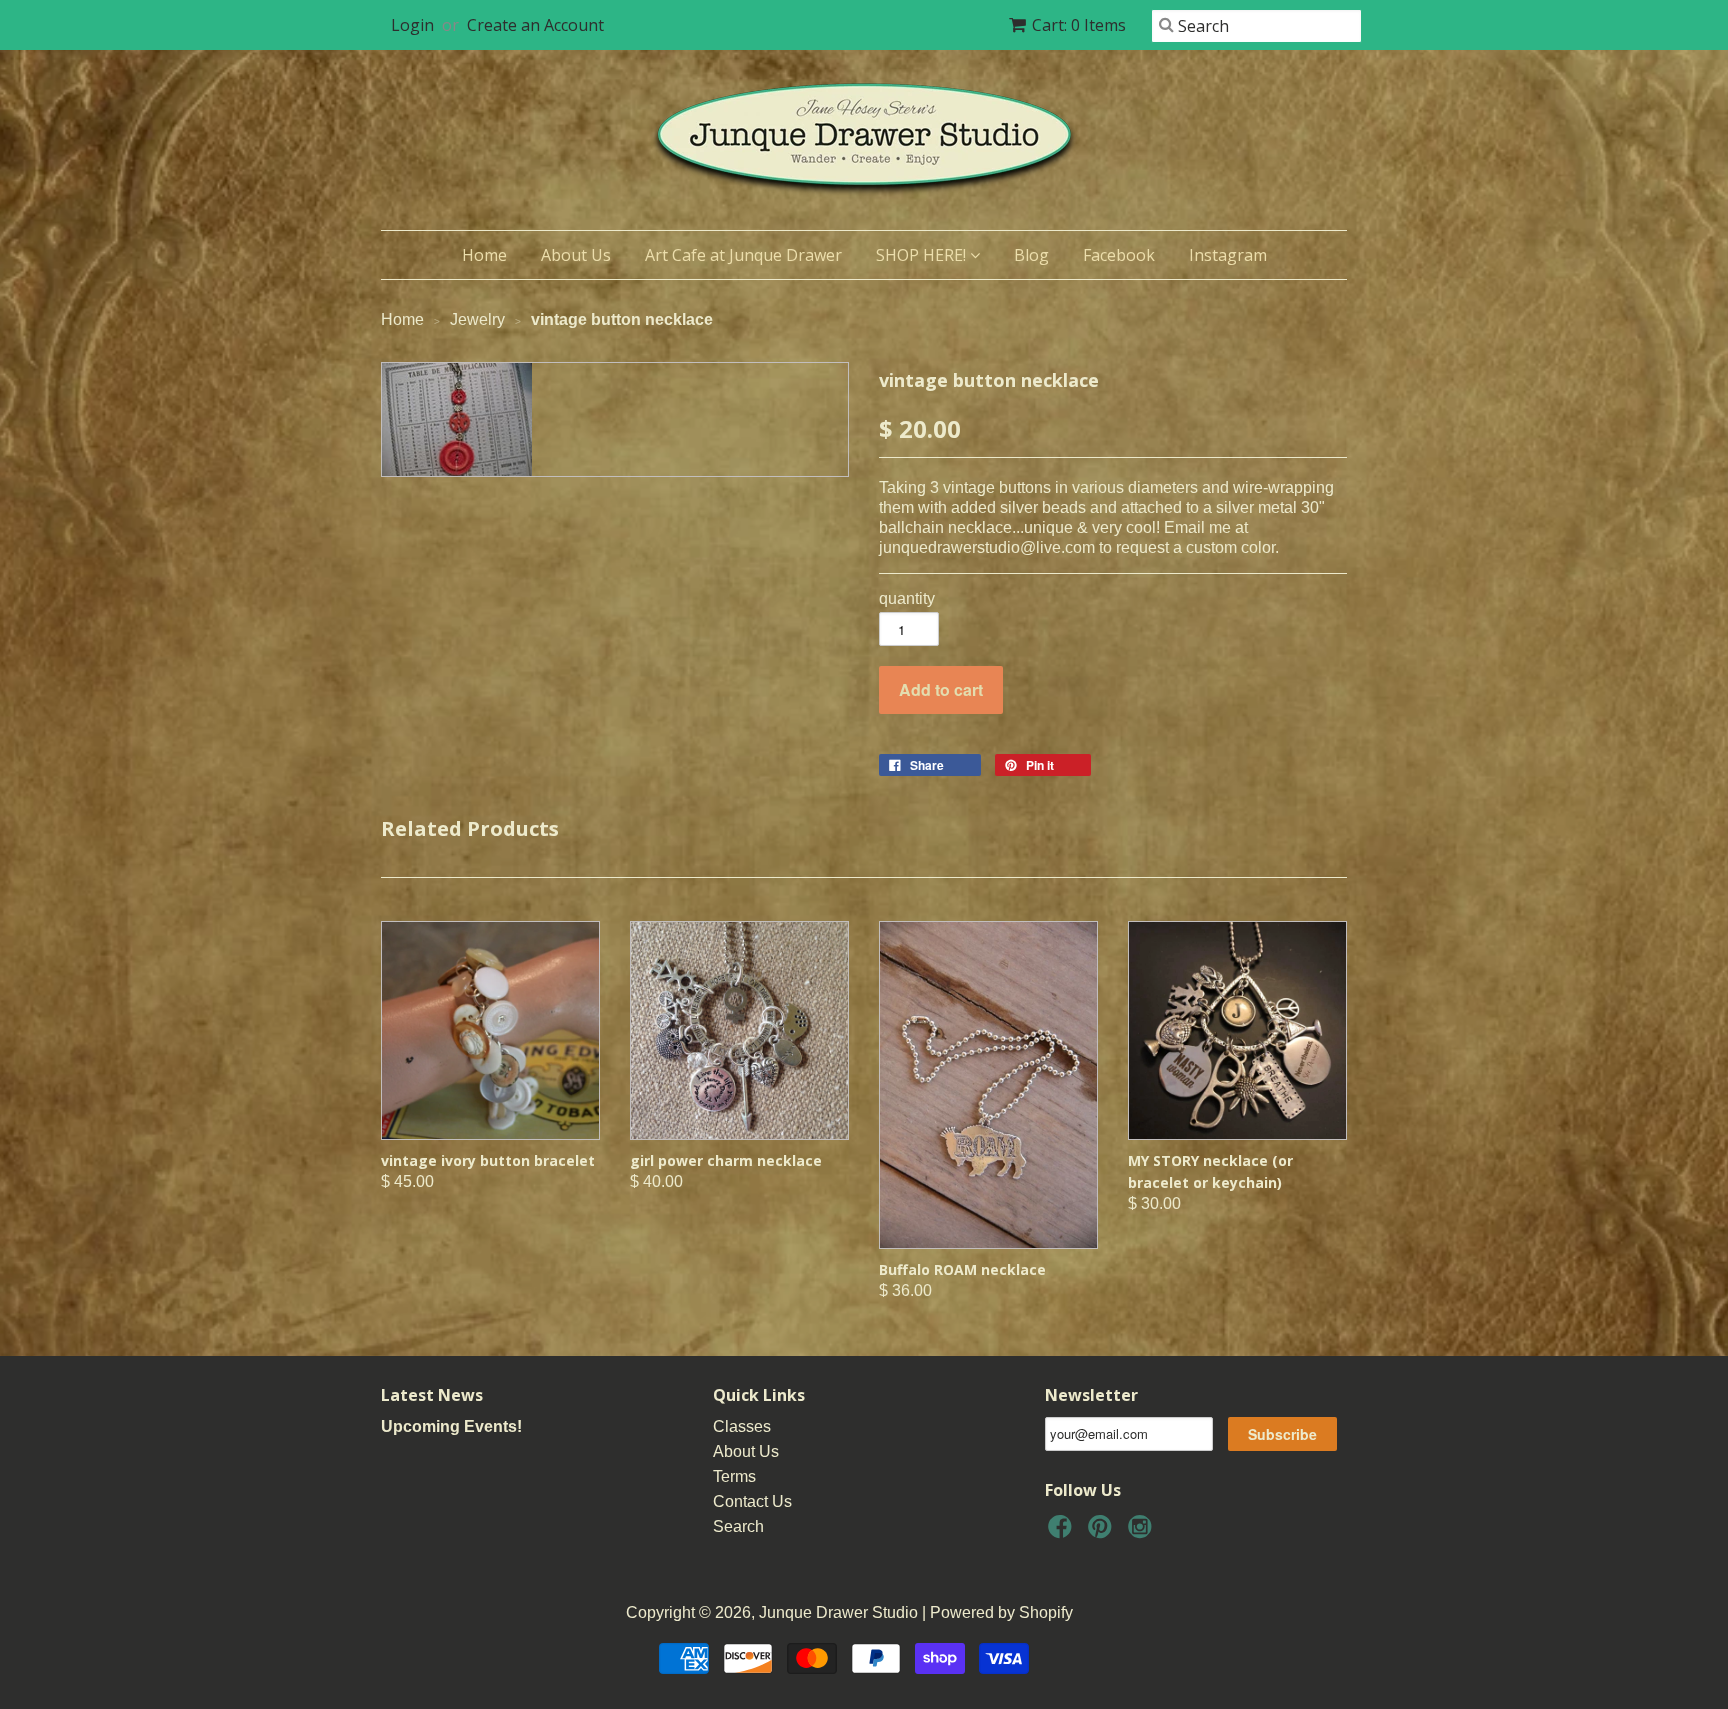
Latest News (432, 1395)
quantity (907, 598)
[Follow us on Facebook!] (1063, 1532)
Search (738, 1526)
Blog (1031, 255)
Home (484, 255)
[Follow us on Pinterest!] (1103, 1532)
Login (412, 25)
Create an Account (535, 25)
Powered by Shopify (1001, 1612)
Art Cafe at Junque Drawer (743, 255)
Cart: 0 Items (1079, 25)
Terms (734, 1476)
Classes (742, 1426)
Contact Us (752, 1501)
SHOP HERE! (923, 255)
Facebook (1119, 255)
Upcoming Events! (451, 1426)
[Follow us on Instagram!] (1143, 1532)
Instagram (1228, 255)
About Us (576, 255)
